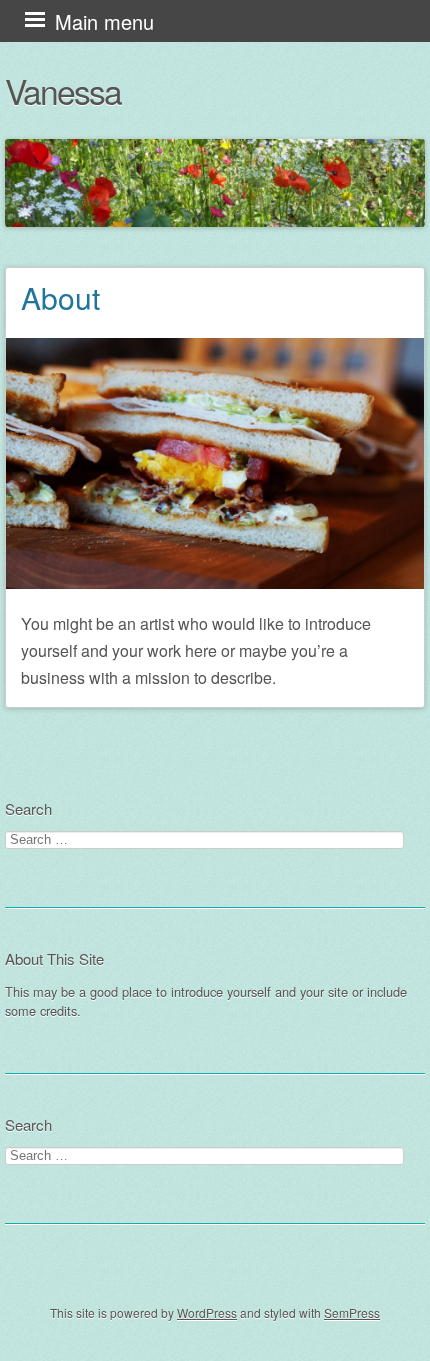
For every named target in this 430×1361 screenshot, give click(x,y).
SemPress (352, 1312)
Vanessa (63, 90)
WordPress (207, 1312)
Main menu (104, 21)
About (60, 297)
